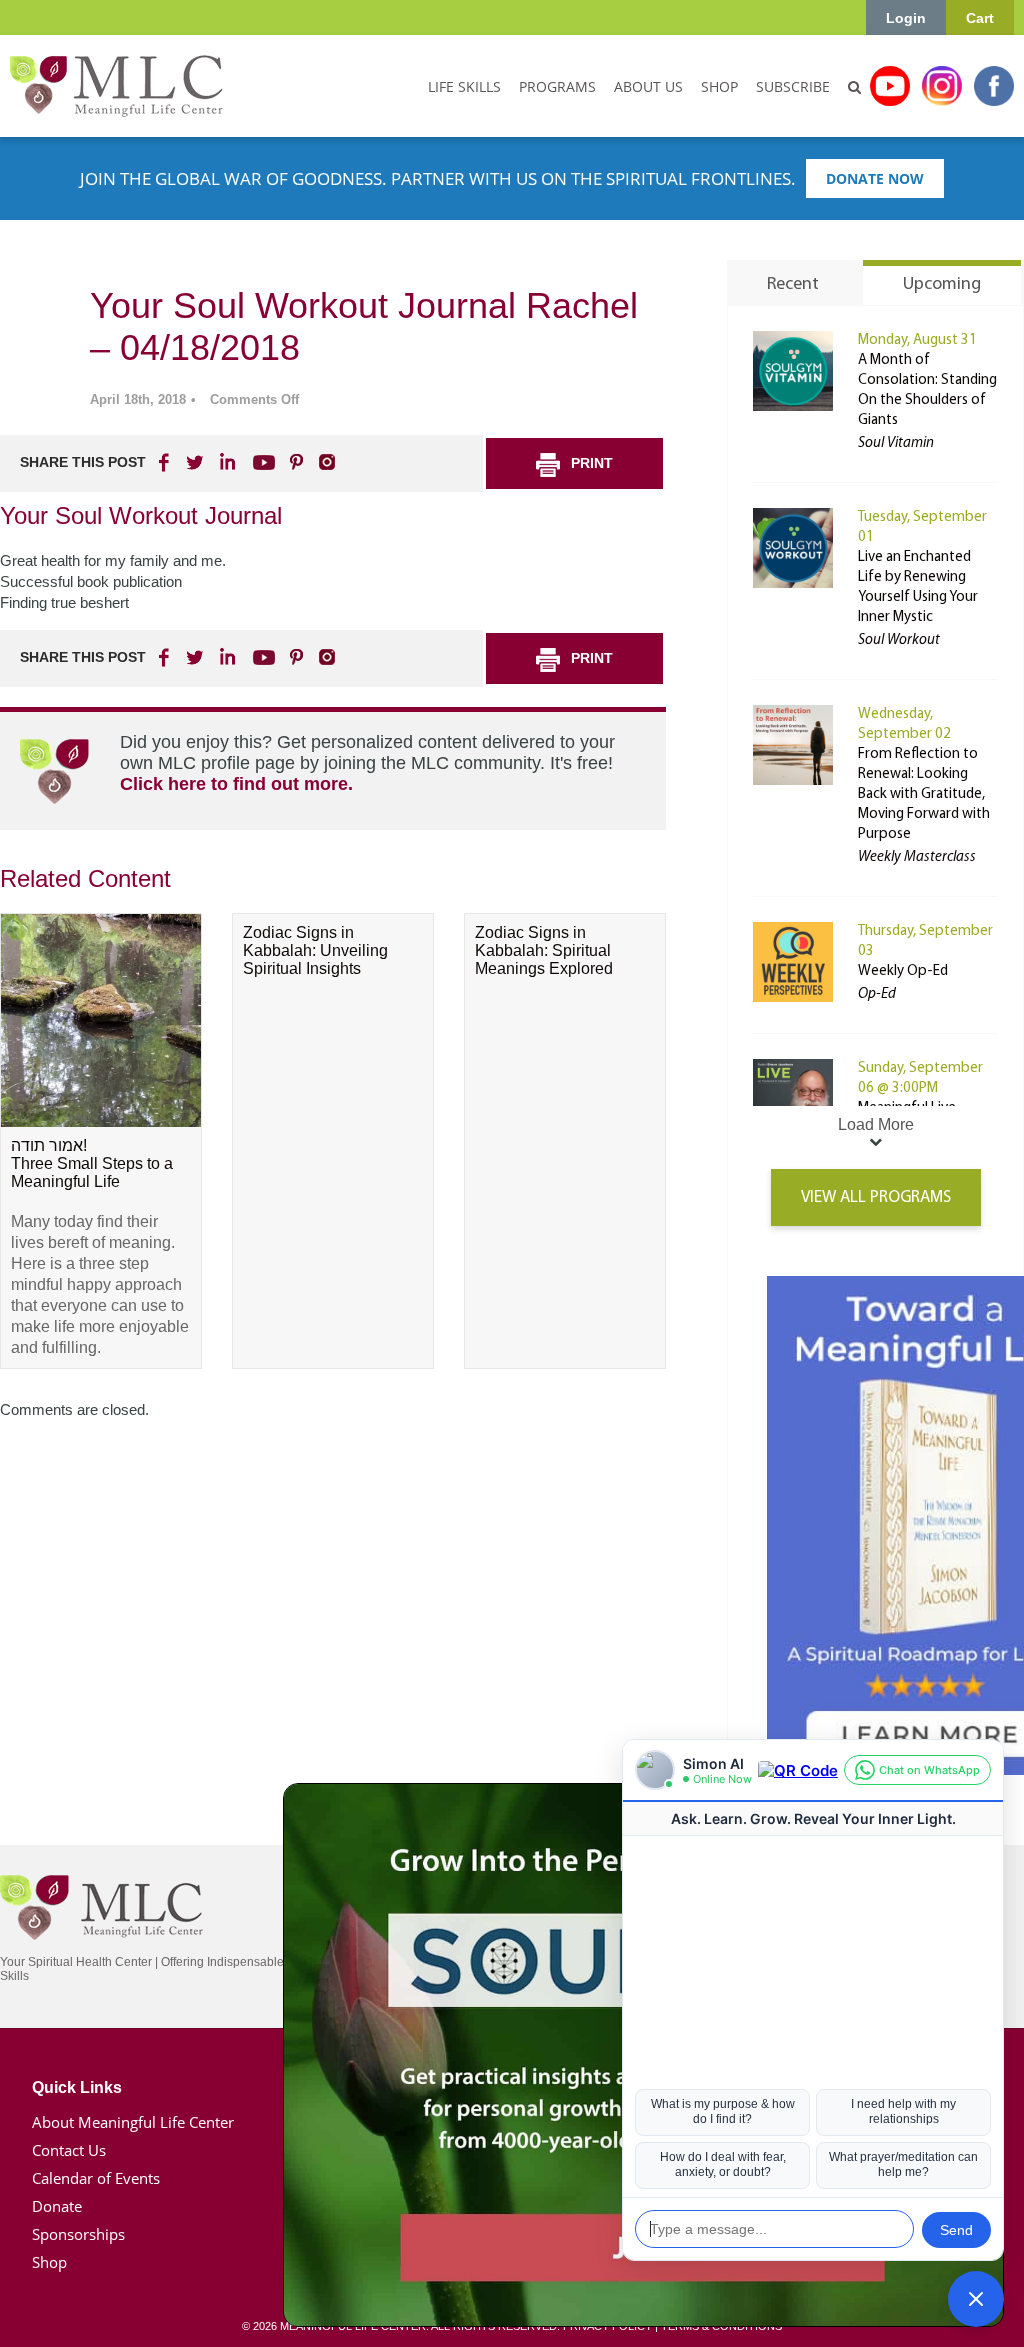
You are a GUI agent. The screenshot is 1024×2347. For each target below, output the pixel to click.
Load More (876, 1124)
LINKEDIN (226, 462)
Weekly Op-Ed (903, 971)
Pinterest (296, 462)
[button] (976, 2299)
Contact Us (69, 2150)
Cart (980, 18)
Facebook (994, 86)
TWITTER (196, 462)
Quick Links (77, 2087)
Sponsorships (78, 2234)
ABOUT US (648, 86)
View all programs (876, 1197)
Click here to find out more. (236, 784)
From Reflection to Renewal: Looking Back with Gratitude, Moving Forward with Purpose (924, 794)
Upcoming (942, 285)
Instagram (942, 86)
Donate (57, 2206)
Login (906, 18)
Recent (793, 285)
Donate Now (875, 178)
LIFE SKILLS (464, 86)
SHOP (719, 86)
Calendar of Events (96, 2178)
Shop (49, 2262)
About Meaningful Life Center (133, 2122)
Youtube (890, 86)
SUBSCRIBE (793, 86)
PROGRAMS (557, 86)
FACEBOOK (166, 462)
